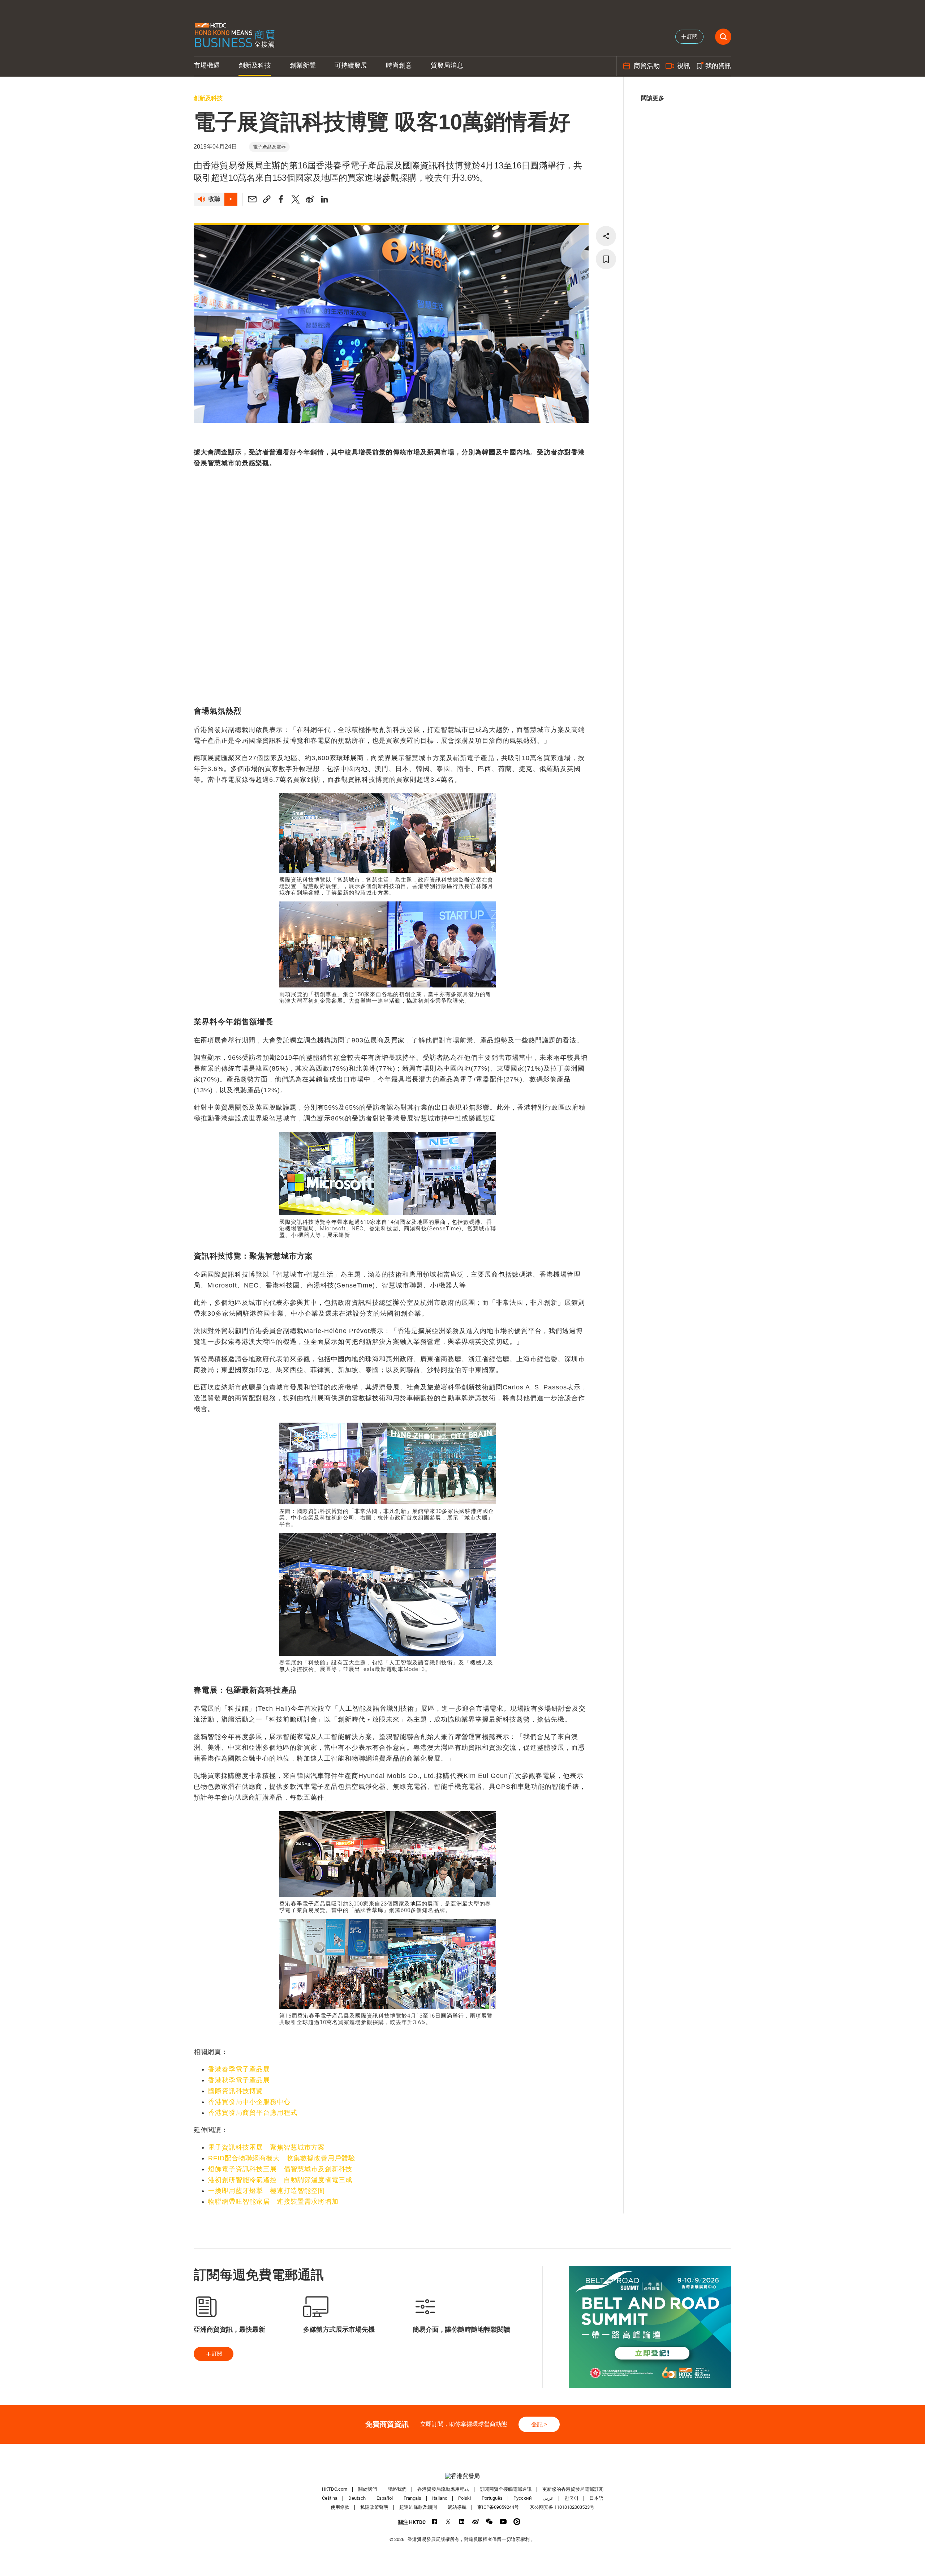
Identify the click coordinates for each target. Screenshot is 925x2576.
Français (412, 2498)
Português (492, 2498)
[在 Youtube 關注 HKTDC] (503, 2522)
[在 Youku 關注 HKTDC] (517, 2522)
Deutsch (357, 2498)
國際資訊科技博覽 (236, 2091)
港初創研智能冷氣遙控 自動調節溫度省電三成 (280, 2180)
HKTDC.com (335, 2489)
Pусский (523, 2498)
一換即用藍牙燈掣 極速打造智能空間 (266, 2191)
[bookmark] (606, 259)
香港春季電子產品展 (239, 2069)
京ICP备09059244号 (498, 2507)
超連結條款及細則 (418, 2507)
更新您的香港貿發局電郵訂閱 (573, 2489)
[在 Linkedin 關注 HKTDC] (462, 2522)
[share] (606, 236)
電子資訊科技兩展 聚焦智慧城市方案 (266, 2147)
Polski (464, 2498)
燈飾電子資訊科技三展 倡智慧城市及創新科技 (280, 2169)
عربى (548, 2498)
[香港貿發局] (462, 2476)
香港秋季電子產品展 (239, 2080)
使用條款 (340, 2507)
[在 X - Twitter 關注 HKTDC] (448, 2522)
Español (385, 2498)
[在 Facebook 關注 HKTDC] (434, 2522)
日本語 (596, 2498)
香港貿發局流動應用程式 (443, 2489)
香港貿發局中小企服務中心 (249, 2102)
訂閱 (217, 2354)
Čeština (330, 2498)
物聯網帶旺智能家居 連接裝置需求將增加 (273, 2202)
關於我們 (367, 2489)
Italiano (440, 2498)
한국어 (571, 2498)
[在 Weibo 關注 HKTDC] (476, 2522)
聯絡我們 (397, 2489)
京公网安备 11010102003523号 (562, 2507)
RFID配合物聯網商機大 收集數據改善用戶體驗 (282, 2158)
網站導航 (457, 2507)
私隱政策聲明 (374, 2507)
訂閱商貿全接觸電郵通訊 (506, 2489)
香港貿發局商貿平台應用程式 (253, 2113)
